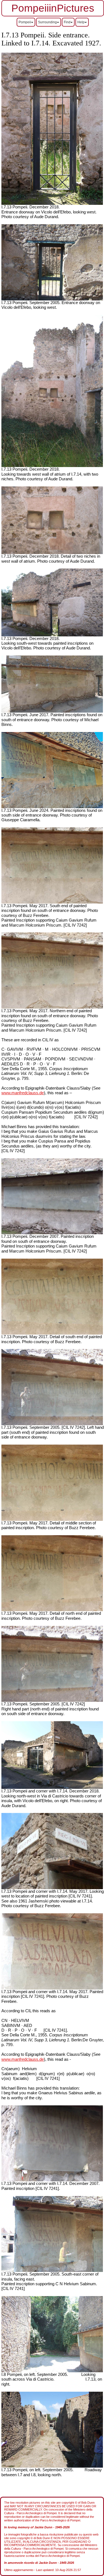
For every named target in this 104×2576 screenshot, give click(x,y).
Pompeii (25, 22)
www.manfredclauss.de (23, 1093)
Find (67, 22)
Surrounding (47, 22)
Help (81, 22)
